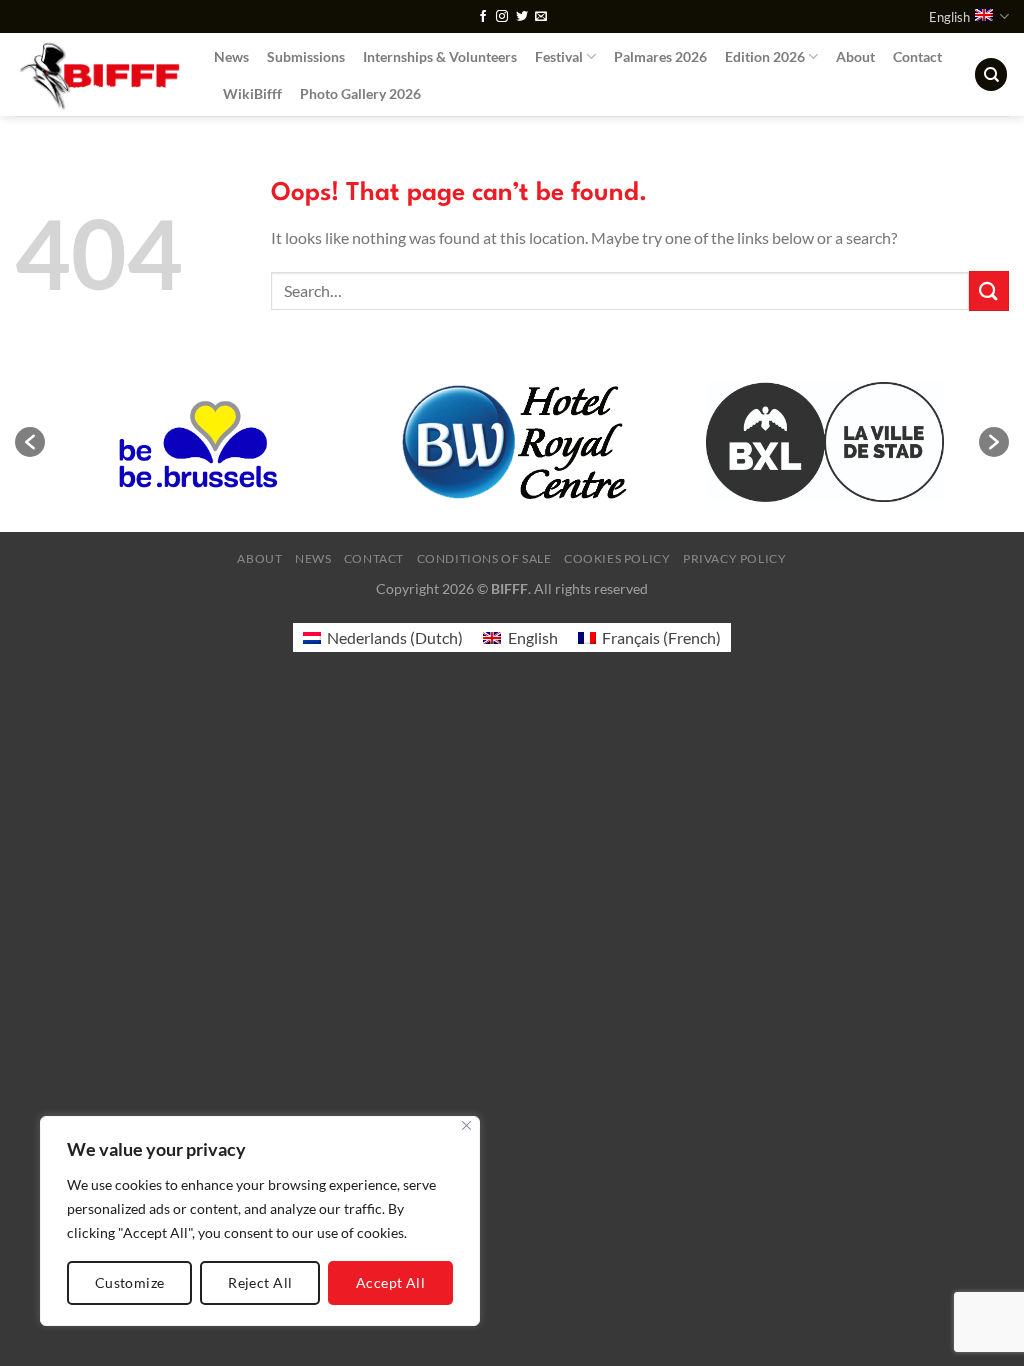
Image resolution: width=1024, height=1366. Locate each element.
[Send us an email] (541, 17)
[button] (30, 442)
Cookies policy (617, 558)
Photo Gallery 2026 (360, 93)
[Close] (466, 1125)
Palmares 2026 (660, 56)
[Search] (991, 74)
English (949, 17)
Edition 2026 (765, 56)
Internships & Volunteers (440, 56)
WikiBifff (252, 93)
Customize (130, 1282)
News (231, 56)
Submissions (306, 56)
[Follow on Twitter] (522, 17)
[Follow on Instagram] (502, 17)
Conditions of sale (484, 558)
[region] (260, 1221)
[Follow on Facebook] (483, 17)
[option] (201, 442)
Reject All (260, 1282)
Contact (917, 56)
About (855, 56)
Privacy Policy (735, 558)
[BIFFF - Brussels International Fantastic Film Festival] (99, 74)
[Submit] (989, 290)
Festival (559, 56)
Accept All (390, 1282)
